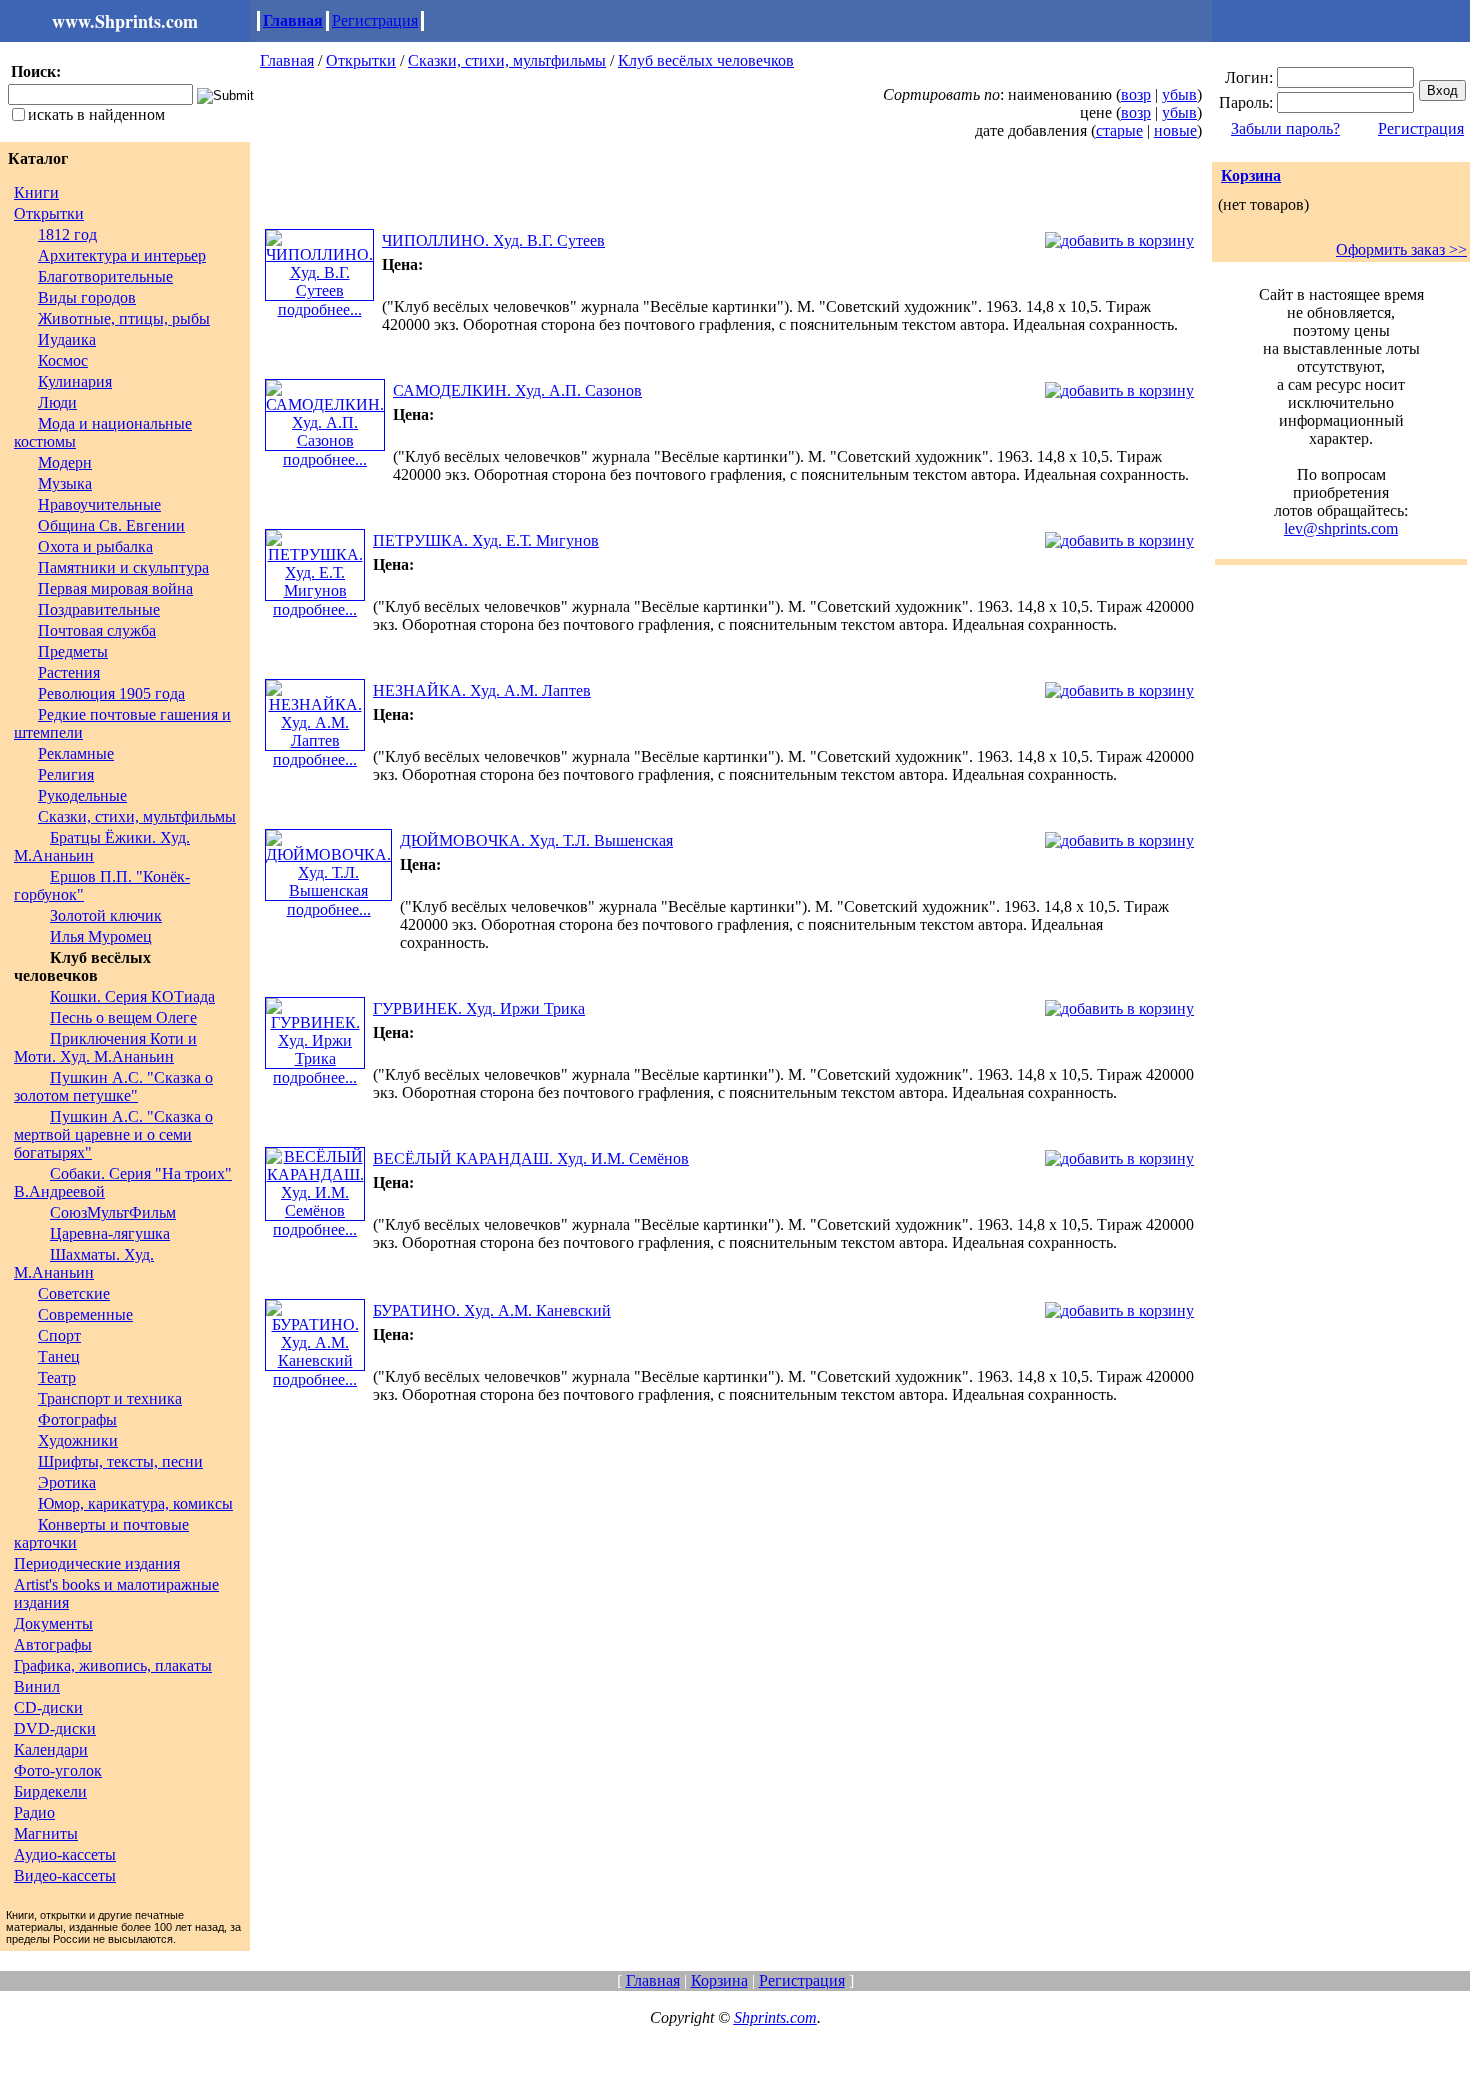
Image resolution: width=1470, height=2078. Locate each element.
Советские (74, 1293)
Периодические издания (97, 1563)
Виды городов (87, 297)
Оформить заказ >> (1401, 249)
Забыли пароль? (1285, 128)
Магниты (46, 1833)
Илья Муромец (101, 936)
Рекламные (76, 753)
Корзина (1251, 175)
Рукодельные (82, 795)
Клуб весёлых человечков (706, 60)
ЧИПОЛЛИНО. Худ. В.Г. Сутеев (493, 240)
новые (1175, 130)
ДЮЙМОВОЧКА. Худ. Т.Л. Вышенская (536, 840)
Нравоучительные (99, 504)
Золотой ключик (106, 915)
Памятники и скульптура (123, 567)
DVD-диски (55, 1728)
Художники (78, 1440)
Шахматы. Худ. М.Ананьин (84, 1263)
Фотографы (77, 1419)
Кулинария (75, 381)
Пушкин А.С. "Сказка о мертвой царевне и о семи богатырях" (113, 1134)
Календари (51, 1749)
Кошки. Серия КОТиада (132, 996)
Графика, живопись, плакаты (113, 1665)
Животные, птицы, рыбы (124, 318)
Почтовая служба (97, 630)
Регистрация (375, 20)
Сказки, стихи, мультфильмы (137, 816)
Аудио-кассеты (65, 1854)
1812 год (67, 234)
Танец (59, 1356)
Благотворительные (105, 276)
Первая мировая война (115, 588)
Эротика (67, 1482)
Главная (293, 20)
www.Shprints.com (125, 21)
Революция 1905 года (111, 693)
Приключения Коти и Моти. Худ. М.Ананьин (105, 1047)
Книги (36, 192)
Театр (57, 1377)
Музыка (65, 483)
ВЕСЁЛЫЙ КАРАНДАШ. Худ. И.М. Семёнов (531, 1158)
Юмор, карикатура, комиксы (135, 1503)
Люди (57, 402)
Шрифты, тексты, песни (120, 1461)
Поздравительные (99, 609)
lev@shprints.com (1341, 528)
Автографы (53, 1644)
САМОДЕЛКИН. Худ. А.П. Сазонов (517, 390)
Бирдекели (50, 1791)
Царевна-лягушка (110, 1233)
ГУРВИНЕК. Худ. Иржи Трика (479, 1008)
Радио (34, 1812)
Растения (69, 672)
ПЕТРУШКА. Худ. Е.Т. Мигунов (486, 540)
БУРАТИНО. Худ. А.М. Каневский (492, 1310)
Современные (85, 1314)
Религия (66, 774)
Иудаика (67, 339)
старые (1119, 130)
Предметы (73, 651)
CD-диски (48, 1707)
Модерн (65, 462)
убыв (1179, 94)
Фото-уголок (58, 1770)
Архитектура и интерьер (122, 255)
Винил (37, 1686)
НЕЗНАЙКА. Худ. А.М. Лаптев (482, 690)
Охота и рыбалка (95, 546)
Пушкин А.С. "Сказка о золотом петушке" (113, 1086)
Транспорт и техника (110, 1398)
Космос (63, 360)
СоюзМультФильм (113, 1212)
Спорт (59, 1335)
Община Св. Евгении (111, 525)
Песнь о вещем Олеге (123, 1017)
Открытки (49, 213)
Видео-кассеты (65, 1875)
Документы (53, 1623)
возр (1136, 94)
